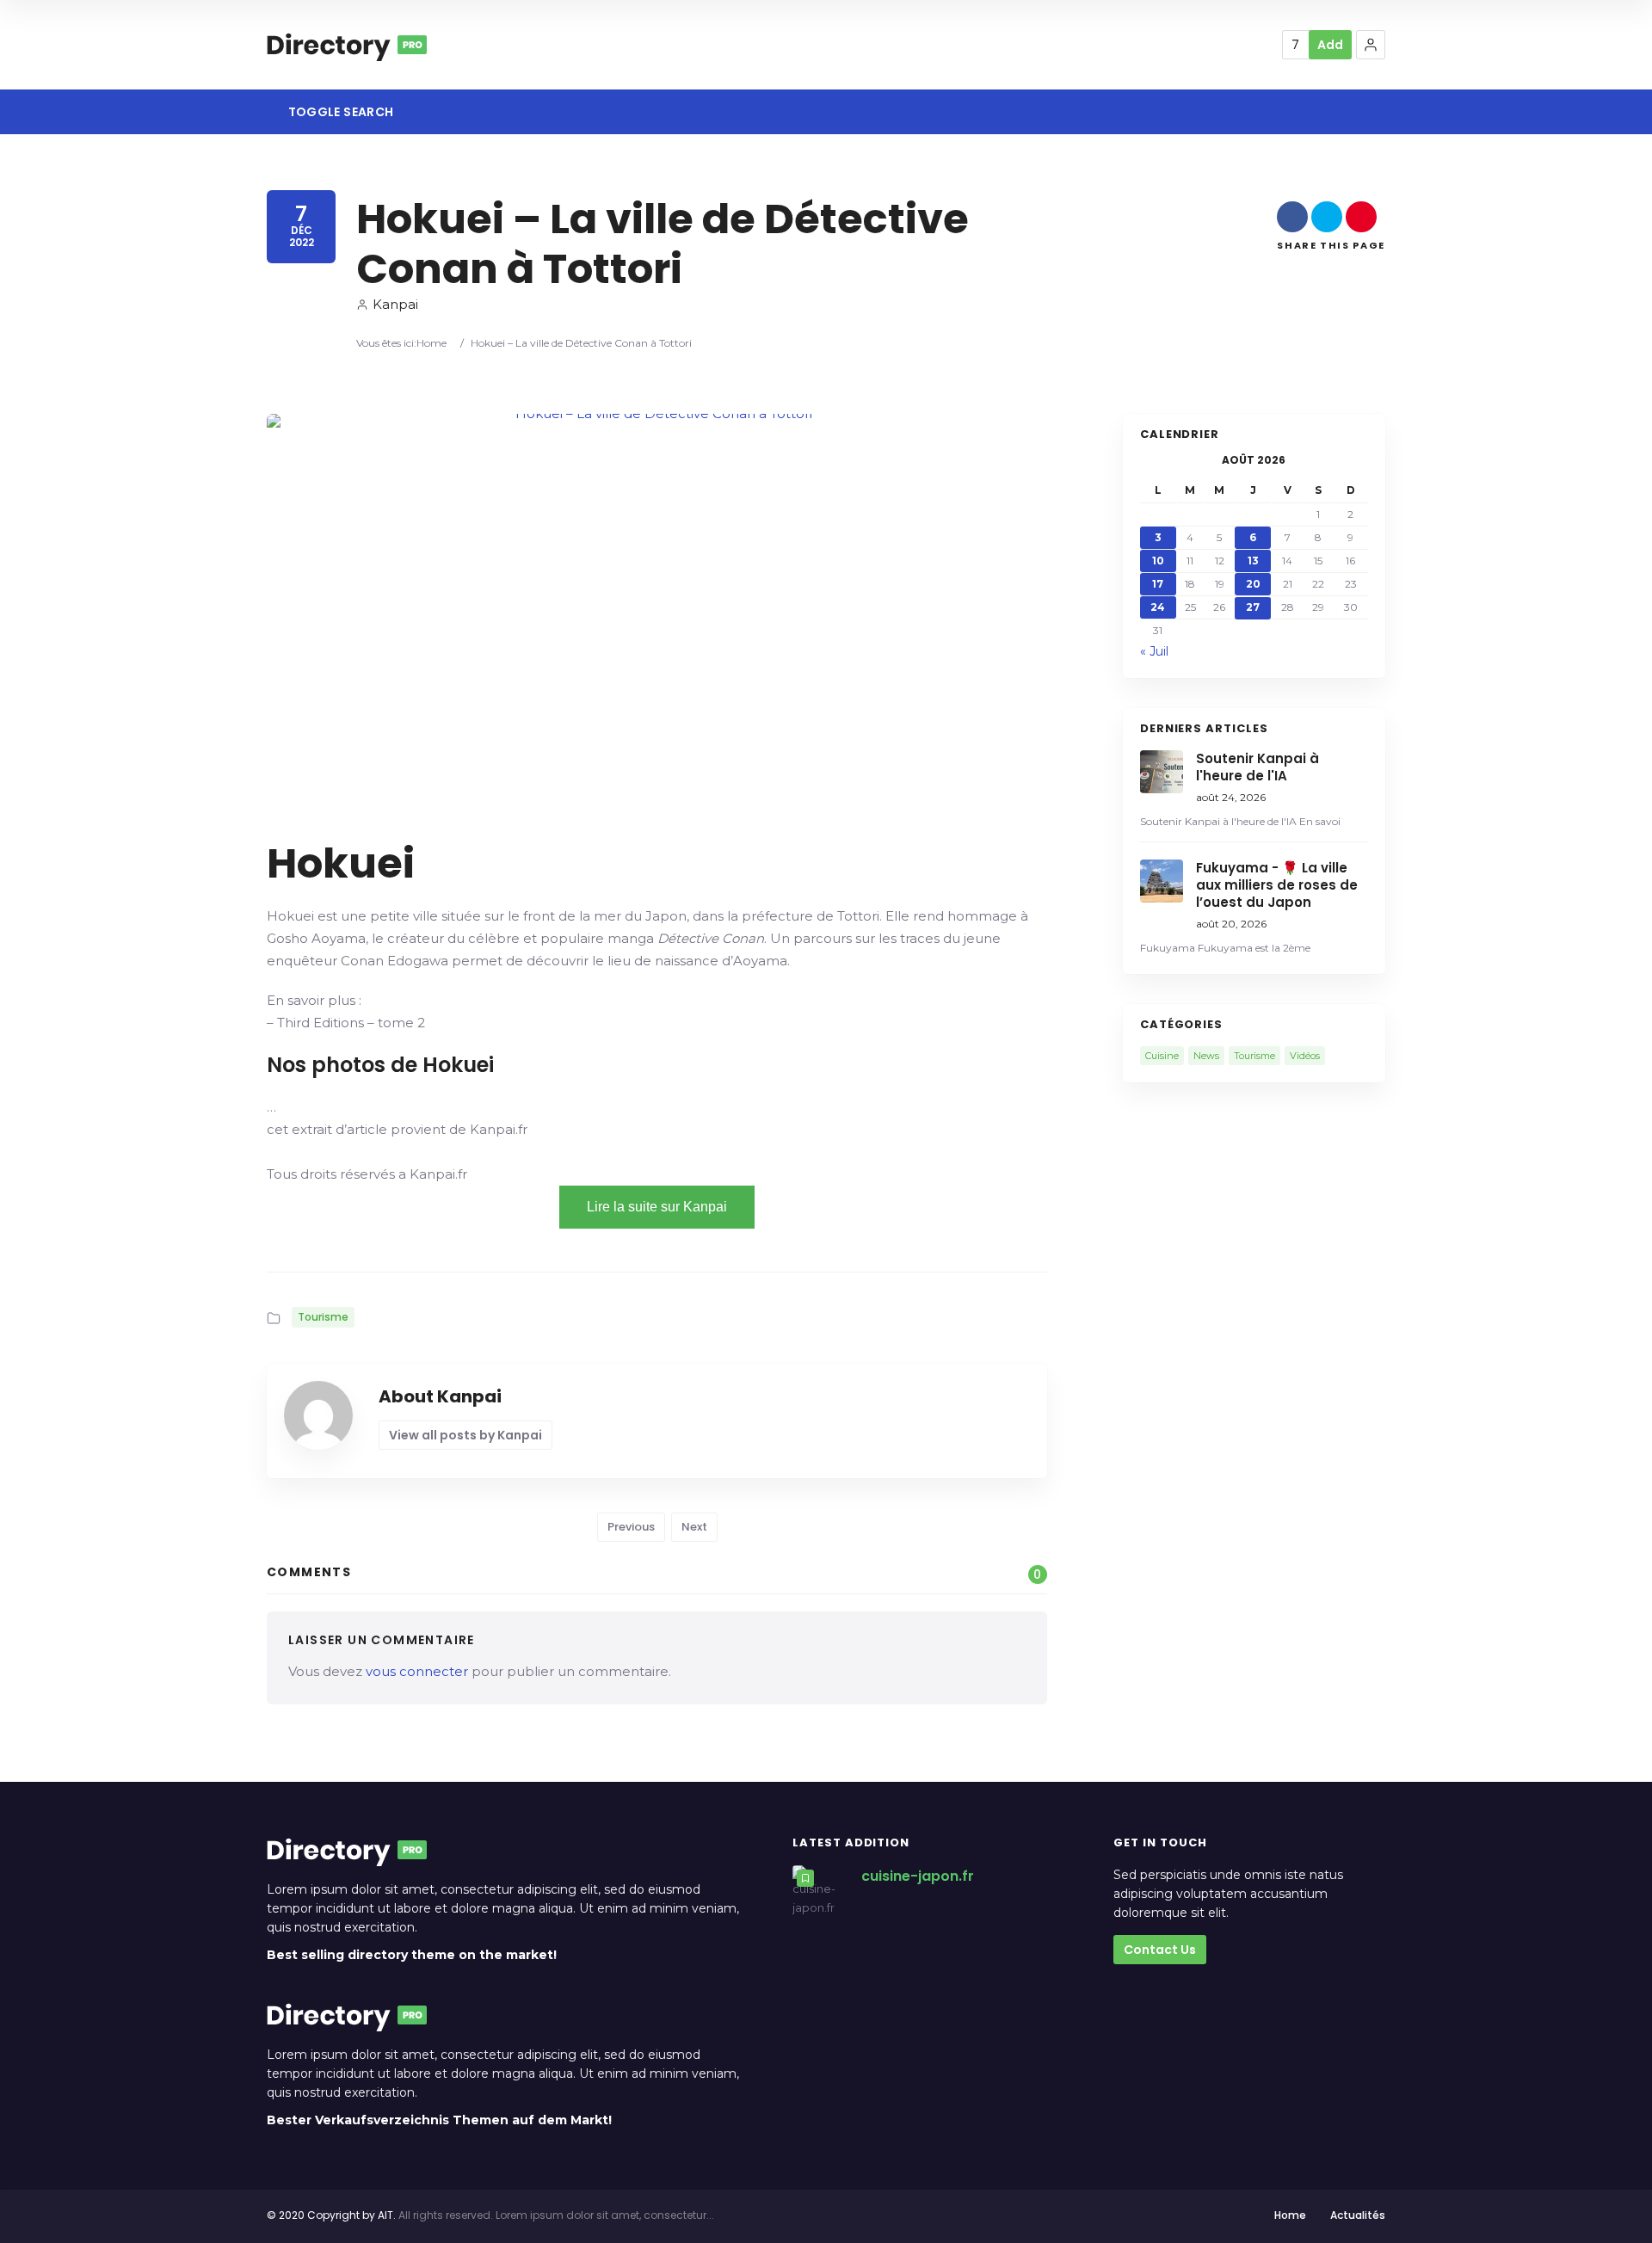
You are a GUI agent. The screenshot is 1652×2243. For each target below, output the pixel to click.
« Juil (1154, 651)
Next (694, 1527)
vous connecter (417, 1671)
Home (431, 343)
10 (1158, 561)
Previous (631, 1527)
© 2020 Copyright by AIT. (331, 2215)
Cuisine (1162, 1056)
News (1206, 1056)
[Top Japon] (347, 45)
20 (1253, 584)
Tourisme (323, 1317)
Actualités (1358, 2215)
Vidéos (1305, 1056)
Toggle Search (339, 112)
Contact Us (1160, 1950)
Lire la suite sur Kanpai (657, 1207)
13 (1253, 561)
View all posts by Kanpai (465, 1435)
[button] (1371, 45)
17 (1158, 584)
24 (1158, 607)
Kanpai (395, 304)
